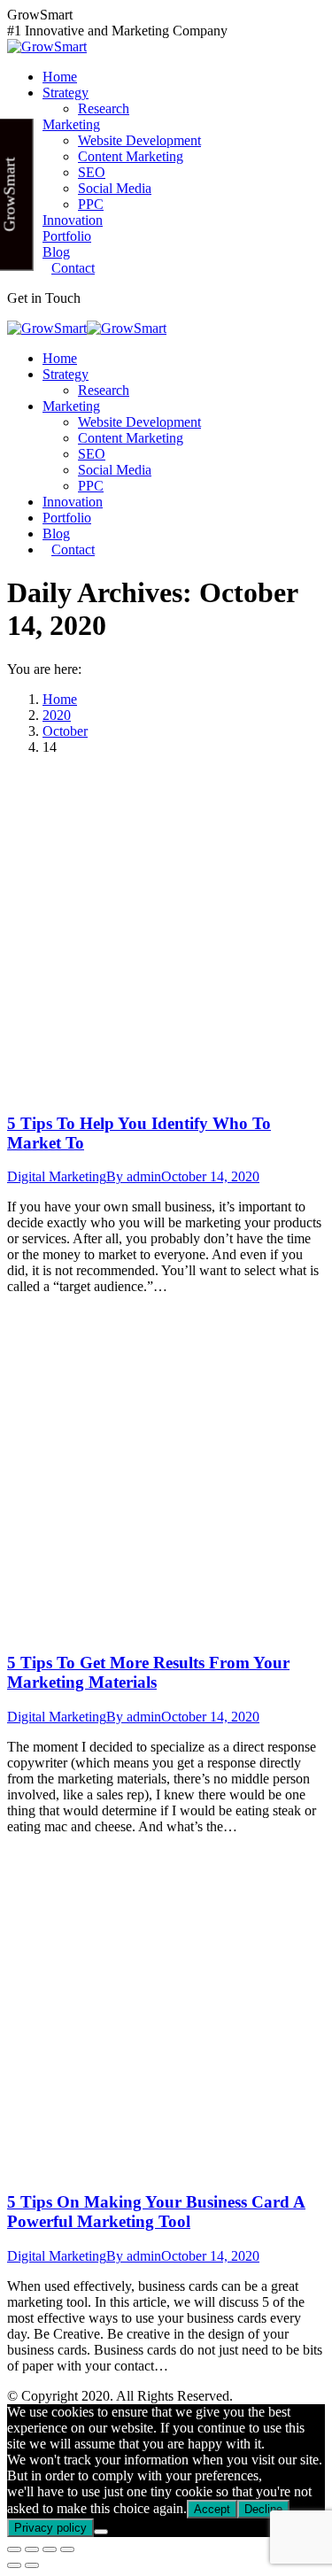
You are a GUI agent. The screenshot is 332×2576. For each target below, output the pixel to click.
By (134, 1176)
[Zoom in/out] (67, 2549)
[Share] (32, 2549)
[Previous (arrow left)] (14, 2565)
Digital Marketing (57, 1176)
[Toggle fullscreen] (50, 2549)
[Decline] (101, 2532)
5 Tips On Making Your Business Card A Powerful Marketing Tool (156, 2212)
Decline (263, 2509)
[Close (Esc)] (14, 2549)
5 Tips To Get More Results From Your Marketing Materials (148, 1672)
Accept (212, 2509)
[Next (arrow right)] (32, 2565)
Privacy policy (50, 2528)
